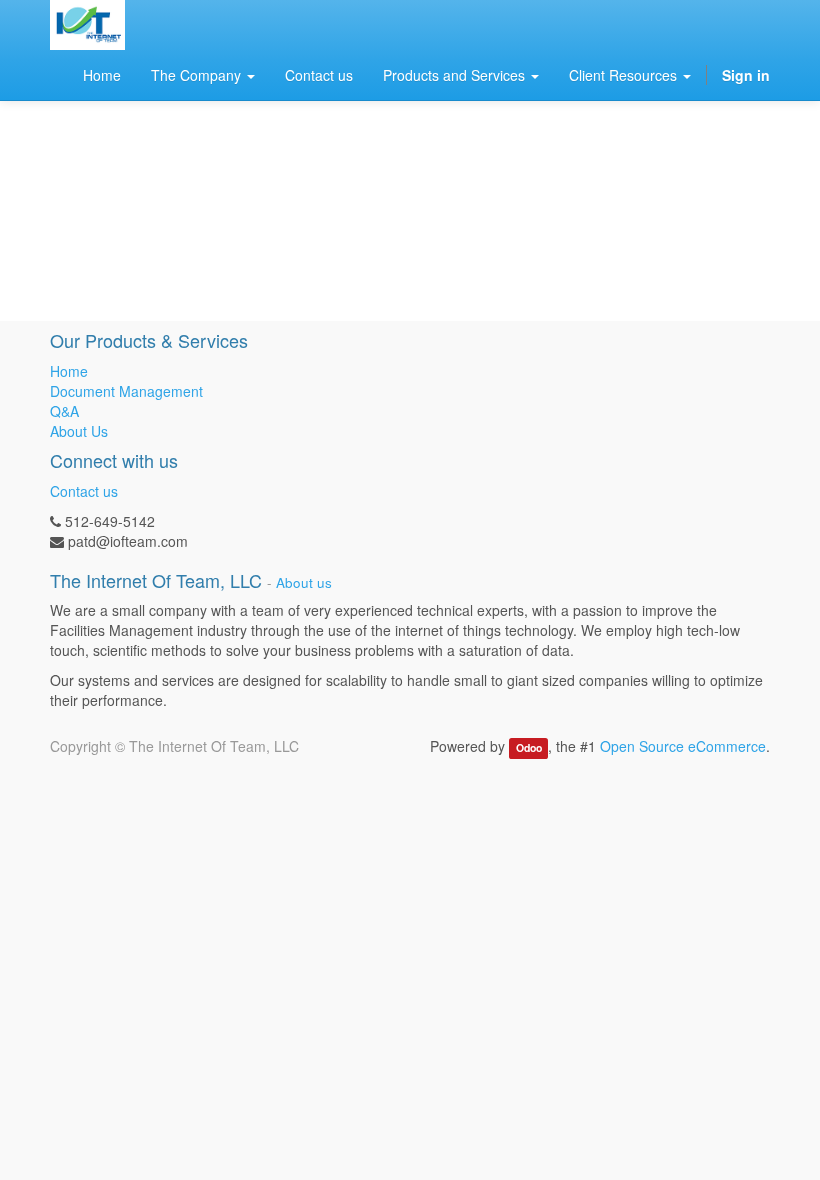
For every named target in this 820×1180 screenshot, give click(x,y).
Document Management (126, 391)
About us (304, 582)
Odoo (529, 747)
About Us (79, 431)
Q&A (64, 411)
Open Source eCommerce (683, 746)
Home (69, 371)
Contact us (84, 491)
